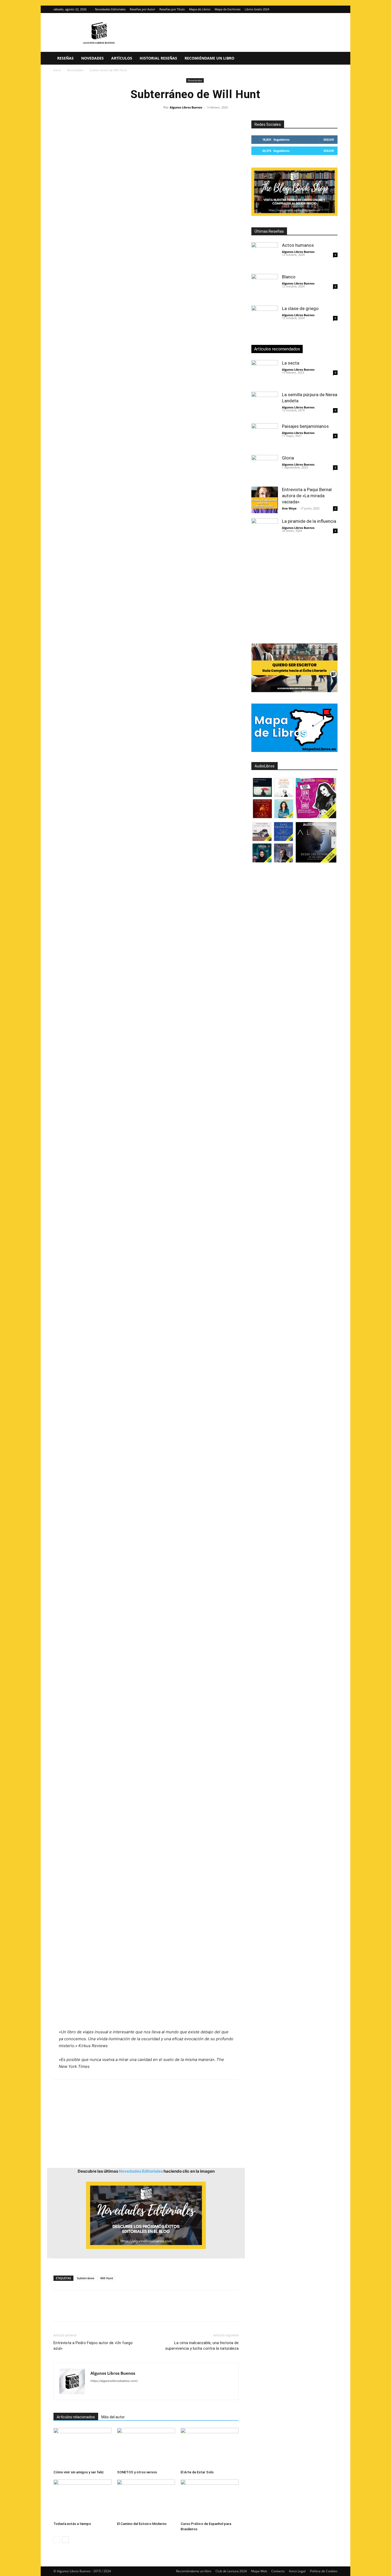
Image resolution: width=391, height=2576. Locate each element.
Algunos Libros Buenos (186, 107)
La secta (291, 363)
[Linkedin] (108, 2310)
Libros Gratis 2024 (257, 9)
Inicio (57, 70)
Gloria (288, 458)
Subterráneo (86, 2278)
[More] (145, 2310)
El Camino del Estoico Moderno (142, 2524)
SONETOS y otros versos (137, 2472)
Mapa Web (259, 2571)
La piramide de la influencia (309, 521)
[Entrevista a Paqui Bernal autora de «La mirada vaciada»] (265, 500)
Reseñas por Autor (142, 9)
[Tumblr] (132, 2310)
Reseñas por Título (172, 9)
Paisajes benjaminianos (305, 426)
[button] (331, 59)
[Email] (120, 2310)
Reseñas (65, 58)
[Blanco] (265, 287)
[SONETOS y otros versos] (146, 2448)
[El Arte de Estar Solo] (210, 2448)
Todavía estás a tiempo (72, 2524)
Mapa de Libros (200, 9)
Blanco (289, 277)
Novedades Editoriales (110, 9)
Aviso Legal (297, 2571)
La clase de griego (300, 308)
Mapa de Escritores (228, 9)
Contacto (278, 2571)
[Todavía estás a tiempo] (82, 2499)
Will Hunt (107, 2278)
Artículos (122, 58)
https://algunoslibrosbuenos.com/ (114, 2381)
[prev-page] (57, 2540)
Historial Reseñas (158, 58)
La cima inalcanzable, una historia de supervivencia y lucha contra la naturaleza (202, 2346)
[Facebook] (59, 2310)
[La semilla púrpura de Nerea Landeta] (265, 405)
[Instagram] (325, 9)
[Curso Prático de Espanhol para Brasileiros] (210, 2499)
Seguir (329, 139)
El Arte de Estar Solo (197, 2472)
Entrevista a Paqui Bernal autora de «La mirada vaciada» (307, 496)
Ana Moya (289, 508)
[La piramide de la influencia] (265, 532)
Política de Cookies (324, 2571)
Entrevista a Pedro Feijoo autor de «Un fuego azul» (93, 2346)
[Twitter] (334, 9)
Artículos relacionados (76, 2417)
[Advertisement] (146, 433)
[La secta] (265, 373)
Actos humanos (298, 245)
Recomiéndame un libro (209, 58)
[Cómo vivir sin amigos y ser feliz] (82, 2448)
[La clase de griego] (265, 319)
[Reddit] (133, 2391)
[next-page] (65, 2540)
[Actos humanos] (265, 256)
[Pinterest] (83, 2310)
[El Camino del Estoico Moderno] (146, 2499)
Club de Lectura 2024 (231, 2571)
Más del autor (113, 2417)
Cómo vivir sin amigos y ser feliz (79, 2472)
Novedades (92, 58)
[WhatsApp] (95, 2310)
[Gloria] (265, 468)
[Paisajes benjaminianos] (265, 437)
